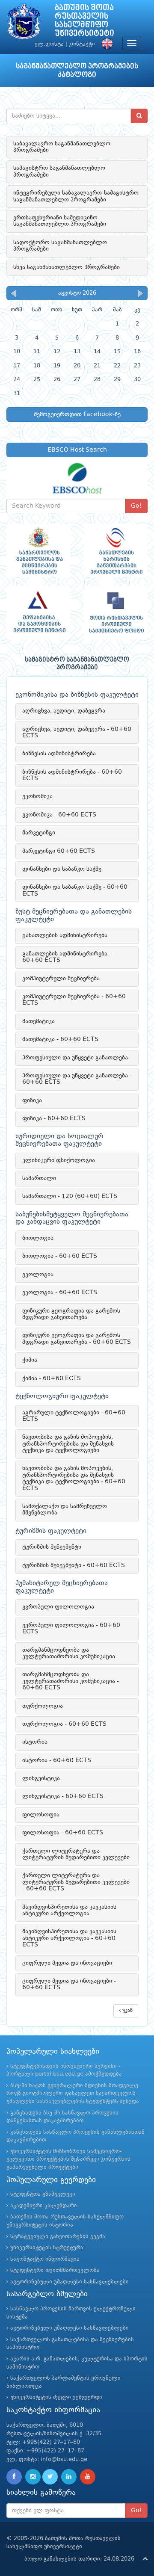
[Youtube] (88, 2477)
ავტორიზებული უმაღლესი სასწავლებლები (70, 2282)
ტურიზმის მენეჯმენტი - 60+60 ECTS (74, 1565)
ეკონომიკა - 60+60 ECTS (59, 815)
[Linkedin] (69, 2477)
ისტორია (35, 1742)
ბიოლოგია (38, 1238)
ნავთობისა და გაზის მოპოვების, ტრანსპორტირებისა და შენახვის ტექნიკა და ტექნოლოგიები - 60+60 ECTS (74, 1478)
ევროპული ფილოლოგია (58, 1607)
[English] (105, 44)
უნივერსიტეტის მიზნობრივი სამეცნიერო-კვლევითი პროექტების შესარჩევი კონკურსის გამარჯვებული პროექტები (68, 2159)
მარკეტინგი (39, 833)
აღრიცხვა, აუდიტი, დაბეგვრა (64, 711)
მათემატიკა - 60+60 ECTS (60, 1039)
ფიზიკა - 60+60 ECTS (54, 1118)
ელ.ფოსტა (49, 44)
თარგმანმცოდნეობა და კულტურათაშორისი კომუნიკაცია (69, 1653)
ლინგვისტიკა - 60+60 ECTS (63, 1796)
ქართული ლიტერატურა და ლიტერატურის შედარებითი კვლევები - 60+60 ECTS (76, 1882)
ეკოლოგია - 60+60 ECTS (60, 1292)
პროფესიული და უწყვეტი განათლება (75, 1058)
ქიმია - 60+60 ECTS (52, 1378)
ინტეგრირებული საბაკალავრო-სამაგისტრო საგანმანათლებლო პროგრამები (76, 196)
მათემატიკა (38, 1021)
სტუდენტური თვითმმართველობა (55, 2270)
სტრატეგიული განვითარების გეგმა (58, 2237)
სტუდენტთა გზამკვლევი (43, 2194)
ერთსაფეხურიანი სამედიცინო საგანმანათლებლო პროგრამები (60, 221)
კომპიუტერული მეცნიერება (61, 979)
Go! (136, 506)
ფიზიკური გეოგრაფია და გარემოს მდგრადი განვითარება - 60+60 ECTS (77, 1338)
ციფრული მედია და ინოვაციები (67, 1963)
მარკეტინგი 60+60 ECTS (59, 851)
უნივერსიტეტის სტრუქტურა (47, 2248)
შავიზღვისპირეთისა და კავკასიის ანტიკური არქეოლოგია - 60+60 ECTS (69, 1938)
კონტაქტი (82, 44)
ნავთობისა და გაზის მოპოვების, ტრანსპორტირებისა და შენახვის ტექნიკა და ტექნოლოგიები (68, 1444)
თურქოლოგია (43, 1706)
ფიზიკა (32, 1100)
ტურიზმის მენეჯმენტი (52, 1547)
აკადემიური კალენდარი (44, 2206)
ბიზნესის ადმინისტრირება (59, 754)
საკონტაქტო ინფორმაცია (45, 2259)
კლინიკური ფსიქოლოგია (59, 1160)
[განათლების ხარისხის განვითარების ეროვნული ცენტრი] (115, 551)
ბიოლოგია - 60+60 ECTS (60, 1256)
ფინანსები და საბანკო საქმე (62, 869)
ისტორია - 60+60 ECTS (57, 1760)
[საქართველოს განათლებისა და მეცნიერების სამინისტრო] (38, 551)
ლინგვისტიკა (41, 1778)
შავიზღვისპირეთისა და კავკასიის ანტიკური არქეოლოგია (69, 1910)
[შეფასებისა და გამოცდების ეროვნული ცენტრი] (38, 613)
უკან (127, 2011)
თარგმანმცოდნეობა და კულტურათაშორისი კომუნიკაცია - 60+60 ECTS (71, 1681)
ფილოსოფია (41, 1815)
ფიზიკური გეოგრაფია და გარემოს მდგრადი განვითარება (71, 1314)
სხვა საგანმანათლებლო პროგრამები (67, 267)
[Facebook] (14, 2477)
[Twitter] (50, 2477)
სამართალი (39, 1178)
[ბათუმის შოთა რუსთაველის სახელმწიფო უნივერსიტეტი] (24, 23)
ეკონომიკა (37, 796)
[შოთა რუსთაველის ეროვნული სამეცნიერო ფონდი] (115, 613)
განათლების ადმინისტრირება (65, 935)
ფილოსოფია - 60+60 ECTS (63, 1833)
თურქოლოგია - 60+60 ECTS (64, 1724)
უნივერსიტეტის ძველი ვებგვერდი (56, 2397)
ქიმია (30, 1360)
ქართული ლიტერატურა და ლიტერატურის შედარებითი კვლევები (76, 1854)
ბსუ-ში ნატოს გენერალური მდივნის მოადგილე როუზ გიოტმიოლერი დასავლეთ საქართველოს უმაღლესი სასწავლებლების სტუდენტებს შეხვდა (73, 2094)
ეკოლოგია (38, 1275)
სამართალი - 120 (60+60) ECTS (70, 1196)
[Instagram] (33, 2477)
